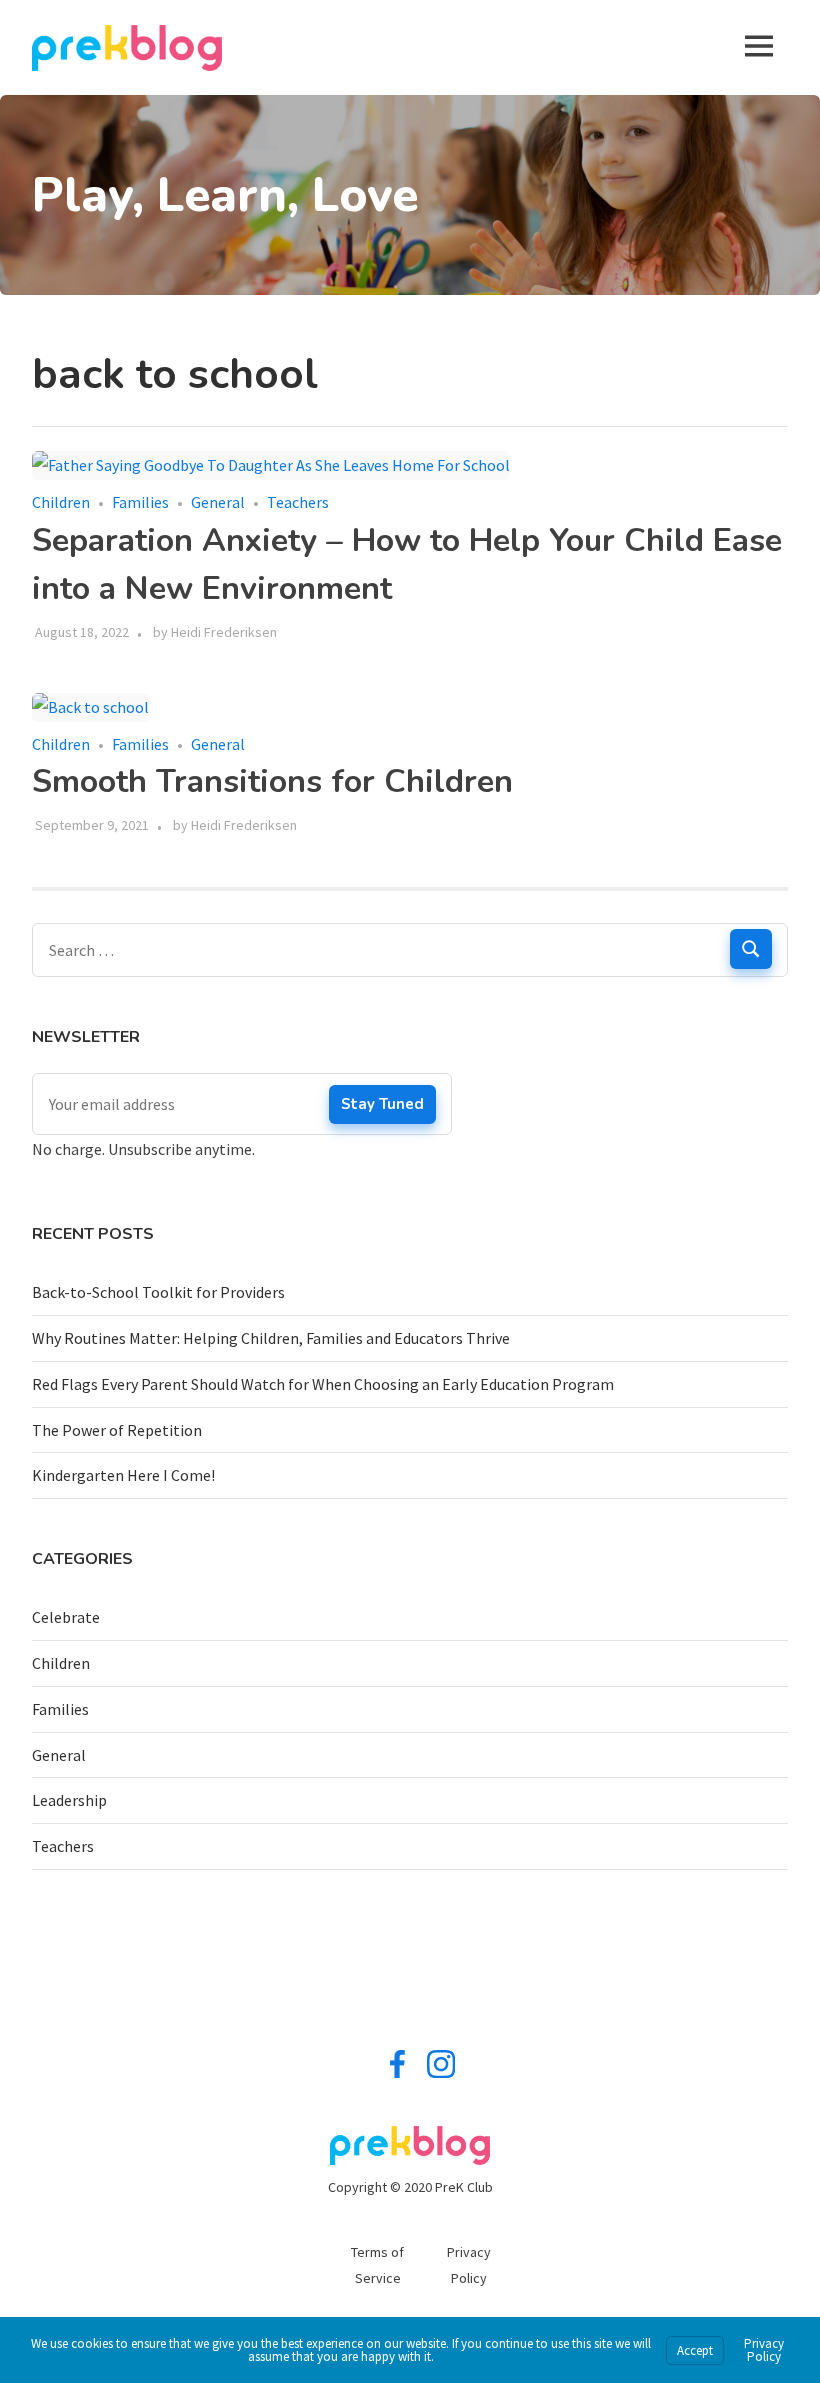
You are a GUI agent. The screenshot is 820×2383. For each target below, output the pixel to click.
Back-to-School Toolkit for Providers (158, 1292)
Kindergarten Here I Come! (123, 1475)
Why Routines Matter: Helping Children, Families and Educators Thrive (271, 1338)
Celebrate (66, 1617)
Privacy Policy (764, 2350)
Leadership (69, 1800)
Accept (695, 2350)
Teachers (298, 502)
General (218, 502)
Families (140, 502)
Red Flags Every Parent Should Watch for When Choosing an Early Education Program (323, 1384)
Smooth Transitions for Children (272, 781)
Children (61, 502)
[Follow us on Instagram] (441, 2073)
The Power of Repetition (117, 1430)
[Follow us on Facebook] (397, 2073)
